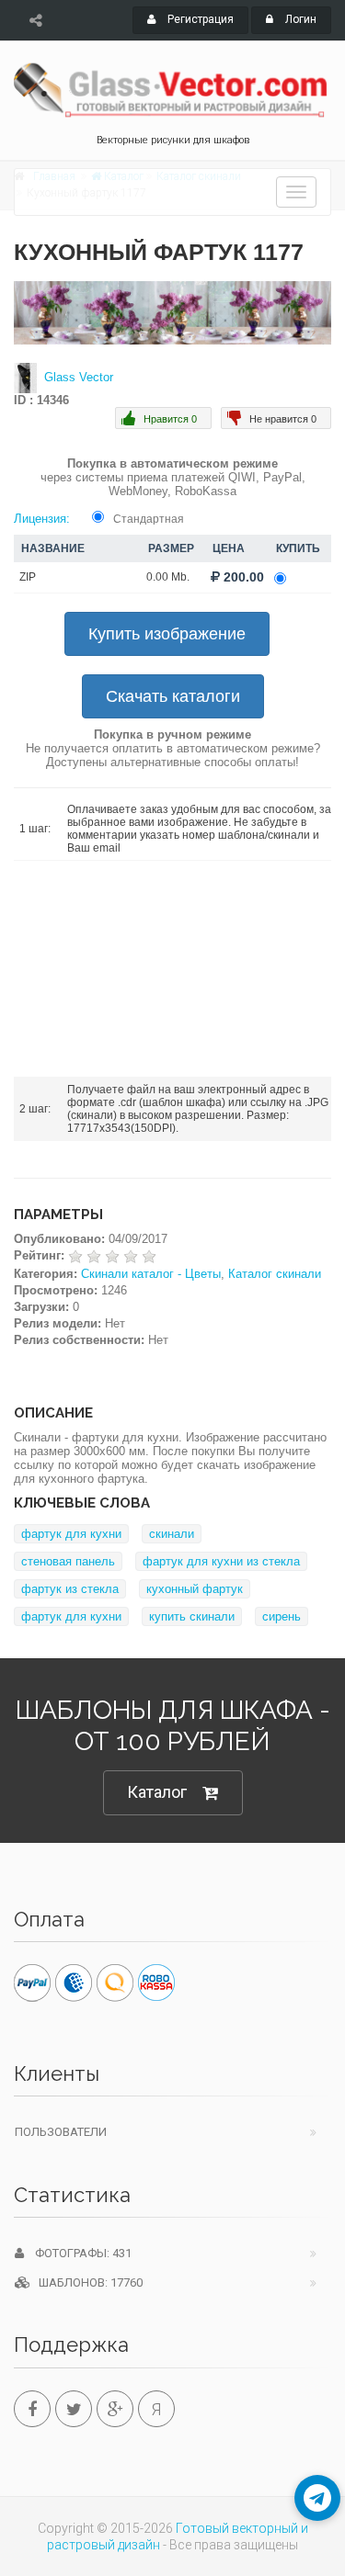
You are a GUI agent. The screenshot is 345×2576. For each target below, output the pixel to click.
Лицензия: (42, 519)
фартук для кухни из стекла (221, 1561)
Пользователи (61, 2132)
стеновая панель (68, 1561)
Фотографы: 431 (78, 2253)
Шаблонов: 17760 (86, 2282)
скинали (172, 1534)
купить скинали (192, 1616)
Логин (299, 19)
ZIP (28, 577)
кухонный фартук (195, 1589)
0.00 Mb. (168, 577)
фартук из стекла (70, 1589)
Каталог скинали (275, 1274)
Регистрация (199, 19)
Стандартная (149, 519)
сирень (282, 1616)
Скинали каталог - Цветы (151, 1274)
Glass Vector (79, 377)
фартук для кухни (71, 1534)
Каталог (157, 1792)
